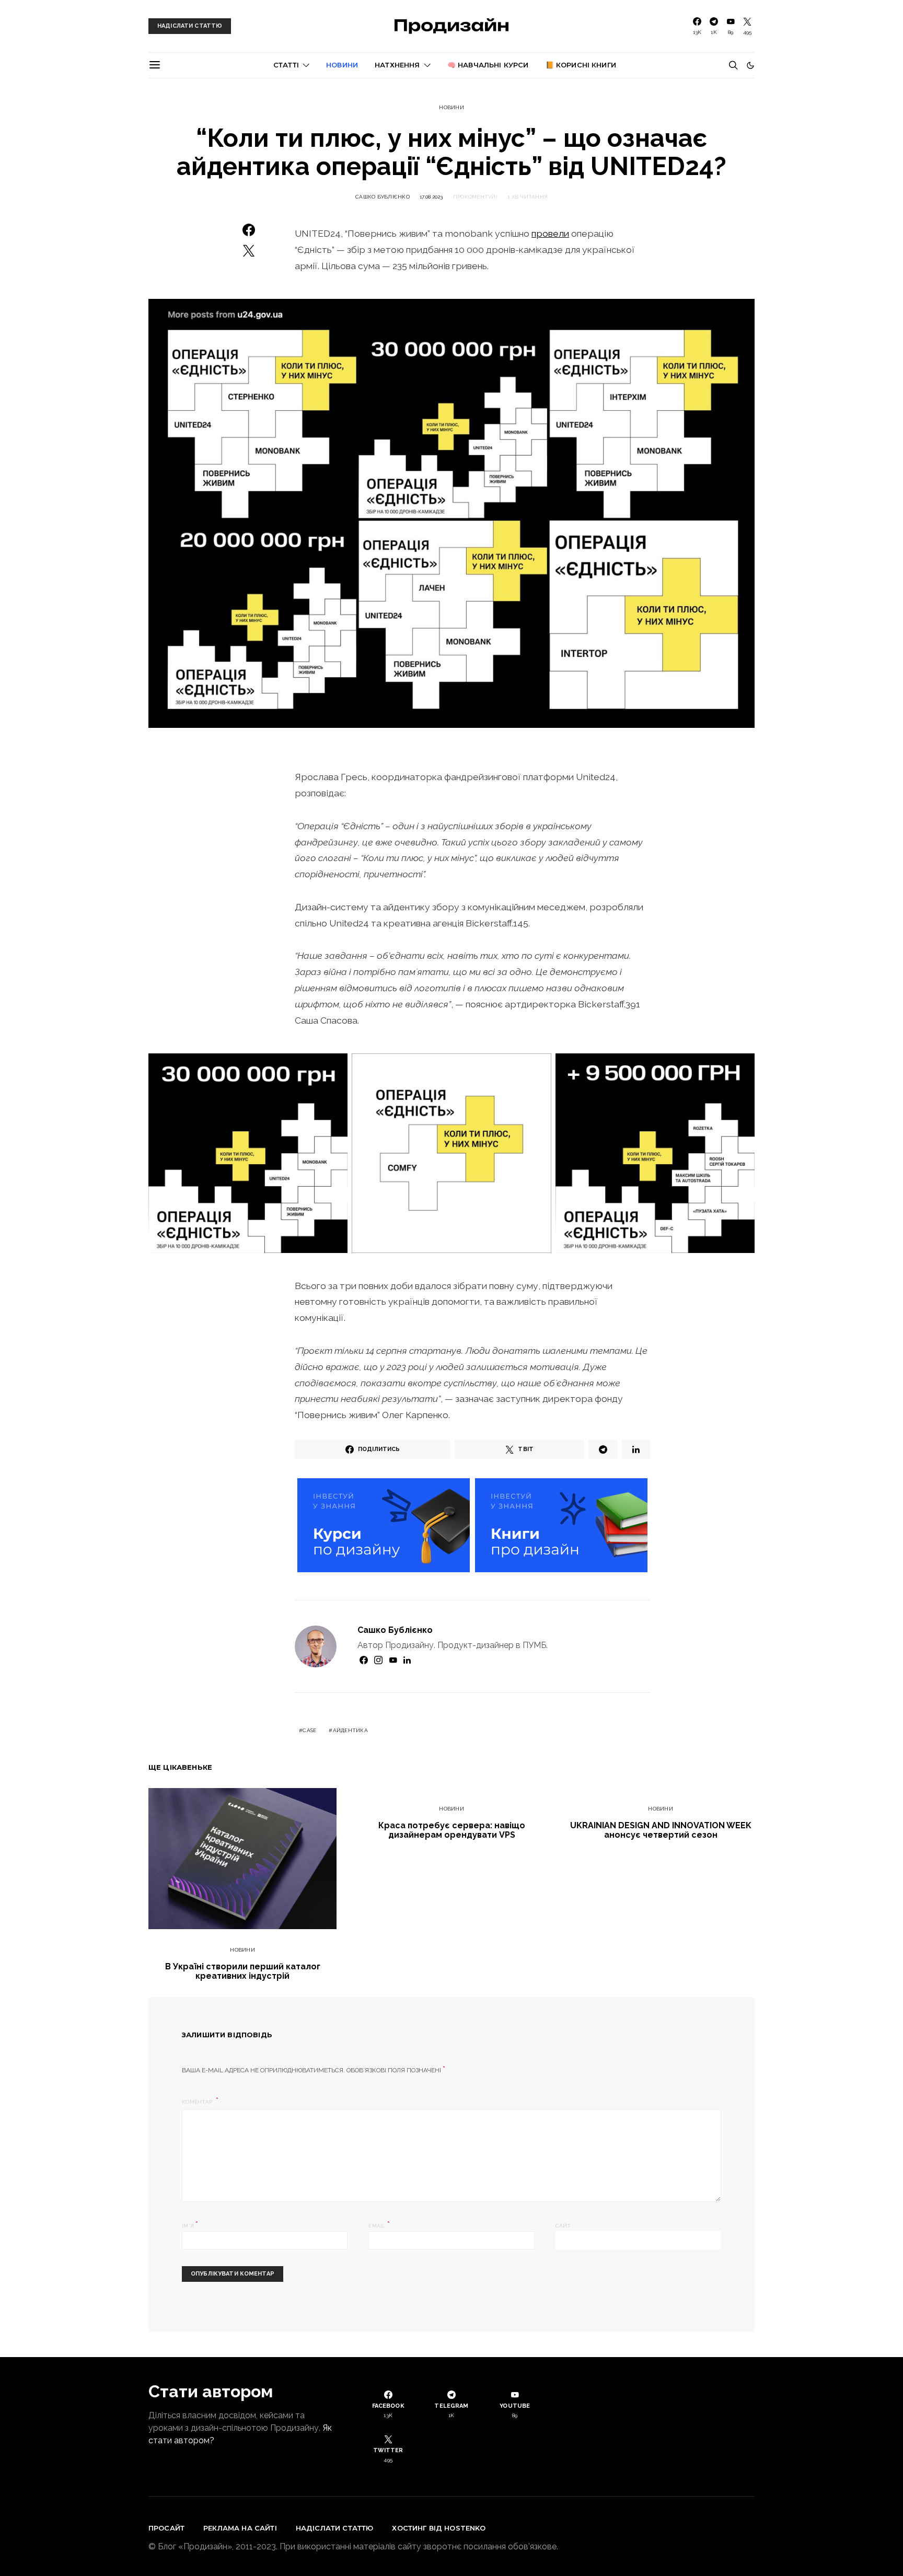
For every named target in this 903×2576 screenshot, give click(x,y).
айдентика (350, 1730)
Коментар (198, 2102)
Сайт (563, 2226)
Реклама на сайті (240, 2528)
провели (550, 233)
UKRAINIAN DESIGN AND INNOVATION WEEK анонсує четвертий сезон (661, 1830)
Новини (342, 65)
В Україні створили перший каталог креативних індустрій (243, 1971)
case (309, 1730)
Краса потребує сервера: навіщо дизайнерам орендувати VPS (452, 1830)
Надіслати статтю (335, 2528)
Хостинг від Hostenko (439, 2528)
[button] (750, 65)
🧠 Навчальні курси (488, 65)
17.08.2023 (431, 197)
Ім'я (190, 2225)
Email (379, 2225)
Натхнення (397, 65)
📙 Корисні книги (581, 65)
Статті (286, 65)
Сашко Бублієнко (383, 197)
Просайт (166, 2528)
